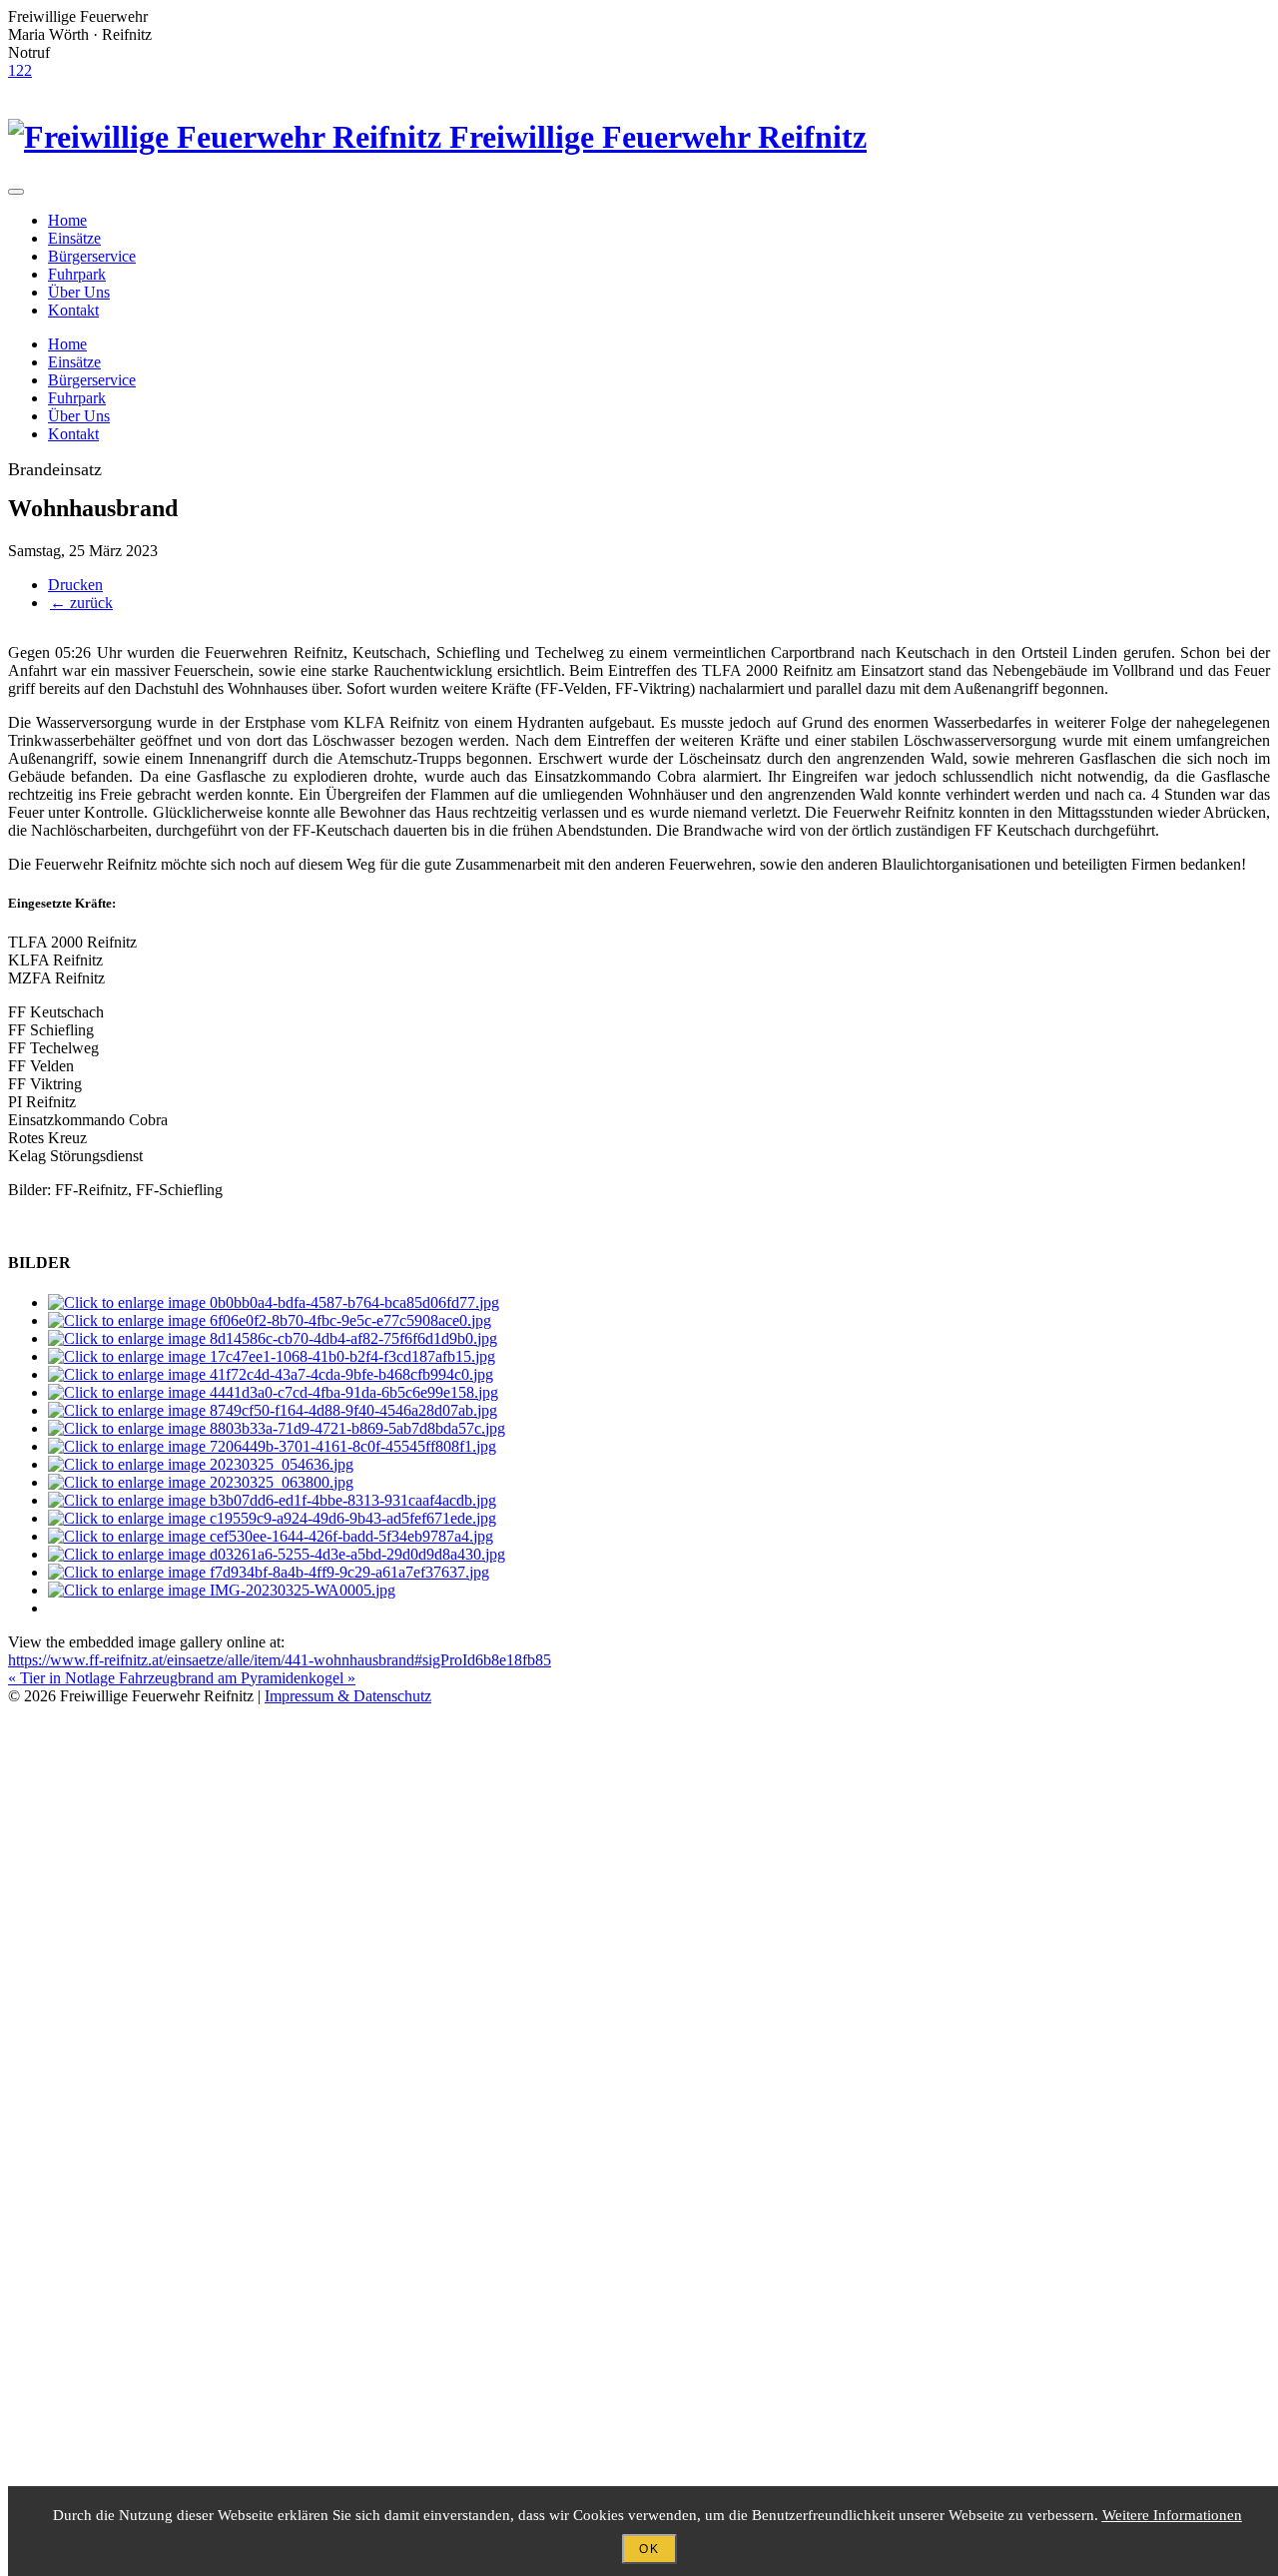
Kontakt (73, 310)
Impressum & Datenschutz (348, 1696)
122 (20, 70)
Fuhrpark (77, 274)
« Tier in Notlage (63, 1678)
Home (67, 220)
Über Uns (79, 292)
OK (649, 2549)
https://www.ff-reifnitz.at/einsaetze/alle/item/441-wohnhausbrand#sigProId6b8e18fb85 (280, 1660)
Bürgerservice (92, 256)
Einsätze (74, 238)
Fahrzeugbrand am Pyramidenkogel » (237, 1678)
